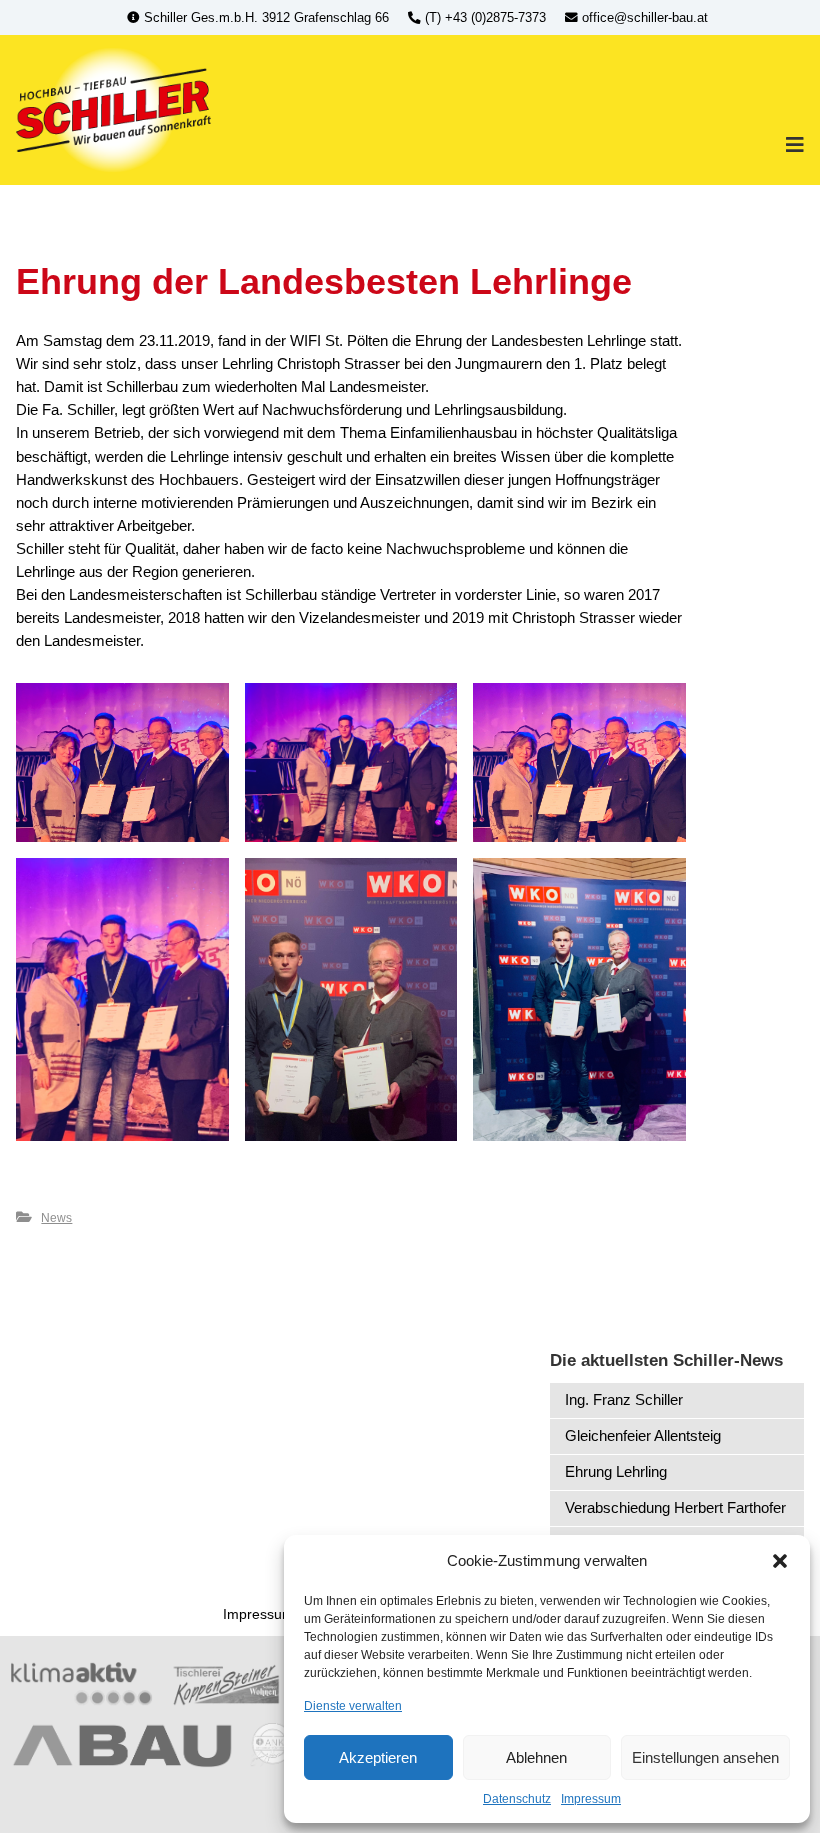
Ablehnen (536, 1757)
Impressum (591, 1799)
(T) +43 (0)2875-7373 (485, 18)
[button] (780, 1561)
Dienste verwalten (353, 1706)
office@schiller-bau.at (643, 18)
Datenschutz (517, 1799)
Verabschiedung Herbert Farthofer (675, 1507)
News (56, 1218)
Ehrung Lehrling (616, 1471)
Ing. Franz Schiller (624, 1399)
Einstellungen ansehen (705, 1757)
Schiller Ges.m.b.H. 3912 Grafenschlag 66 (266, 18)
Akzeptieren (378, 1757)
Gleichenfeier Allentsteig (643, 1435)
